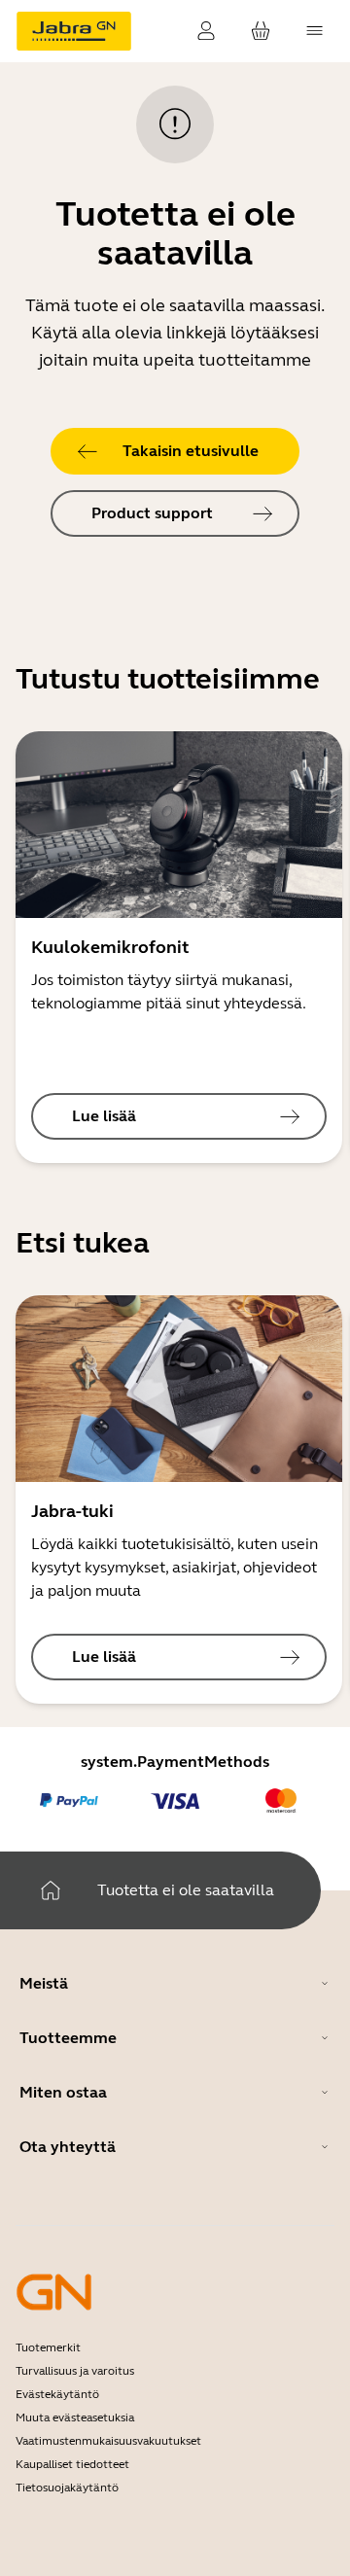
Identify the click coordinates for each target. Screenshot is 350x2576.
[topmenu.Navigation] (315, 31)
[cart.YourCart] (261, 31)
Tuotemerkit (48, 2347)
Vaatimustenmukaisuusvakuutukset (108, 2441)
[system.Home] (51, 1890)
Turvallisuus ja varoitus (75, 2371)
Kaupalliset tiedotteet (72, 2464)
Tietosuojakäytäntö (67, 2488)
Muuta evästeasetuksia (75, 2417)
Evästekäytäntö (57, 2394)
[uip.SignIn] (206, 31)
